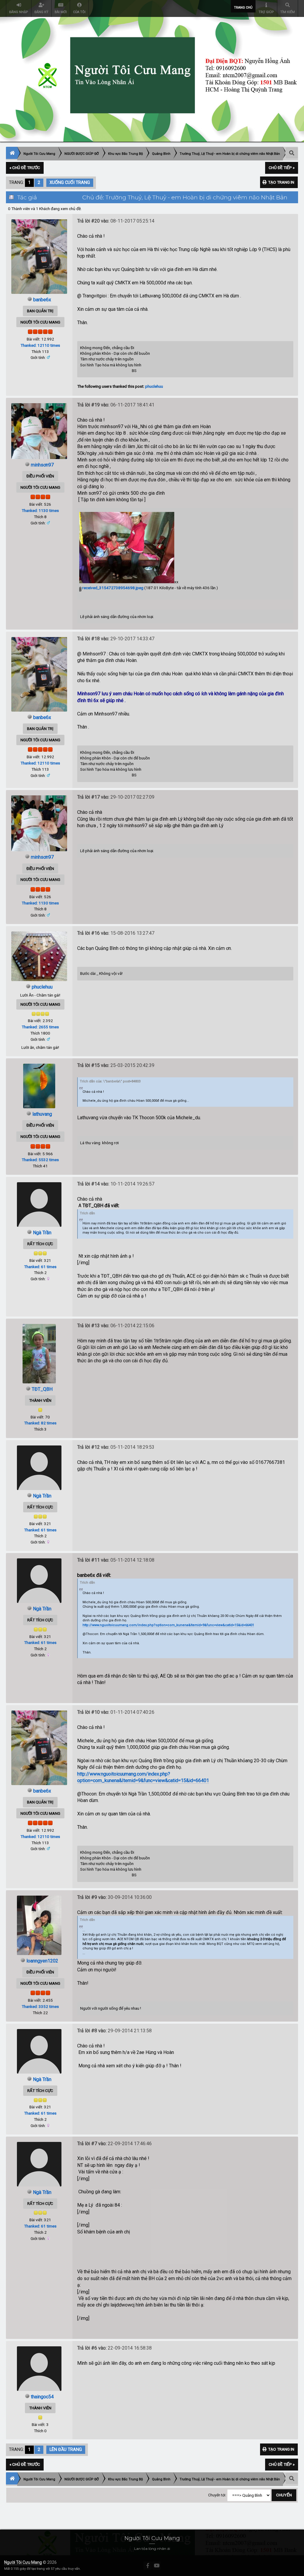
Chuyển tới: (217, 2495)
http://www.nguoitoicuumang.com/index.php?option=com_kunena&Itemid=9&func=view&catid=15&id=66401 (168, 1625)
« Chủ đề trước (25, 168)
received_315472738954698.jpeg (112, 588)
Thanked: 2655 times (40, 1027)
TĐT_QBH (42, 1389)
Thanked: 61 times (40, 1267)
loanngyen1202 (42, 1961)
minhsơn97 (42, 465)
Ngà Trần (42, 1233)
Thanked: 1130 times (40, 510)
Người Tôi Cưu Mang (23, 2562)
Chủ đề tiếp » (282, 168)
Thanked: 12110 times (40, 345)
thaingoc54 (42, 2397)
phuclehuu (154, 386)
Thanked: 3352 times (40, 2006)
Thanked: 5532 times (40, 1160)
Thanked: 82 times (40, 1423)
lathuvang (42, 1114)
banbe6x (42, 300)
